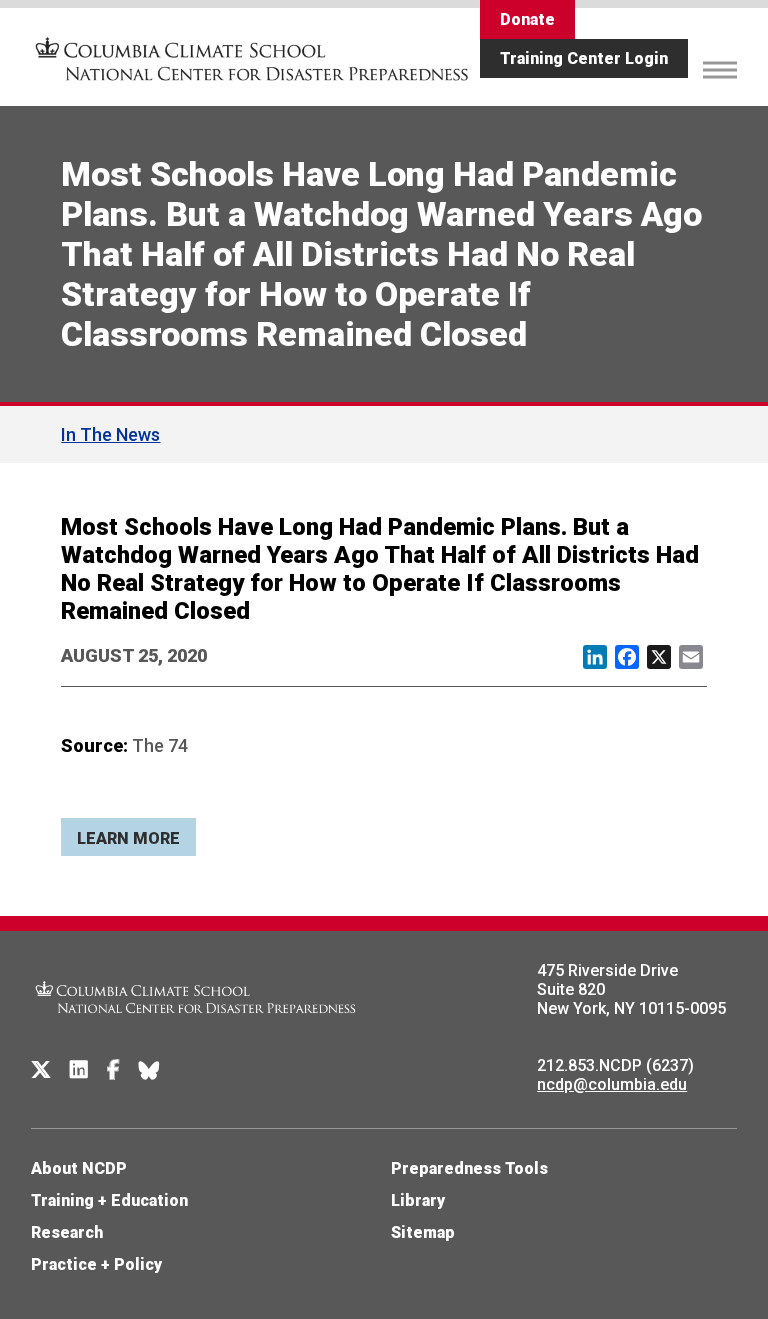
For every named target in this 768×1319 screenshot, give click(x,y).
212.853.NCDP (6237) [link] (615, 1065)
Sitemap (423, 1232)
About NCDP (79, 1168)
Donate (527, 19)
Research (67, 1232)
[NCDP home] (196, 1026)
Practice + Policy (96, 1264)
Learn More (128, 838)
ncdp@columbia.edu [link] (612, 1084)
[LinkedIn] (79, 1070)
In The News (110, 434)
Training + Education (109, 1200)
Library (418, 1200)
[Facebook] (113, 1070)
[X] (41, 1070)
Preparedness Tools (469, 1168)
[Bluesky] (149, 1070)
